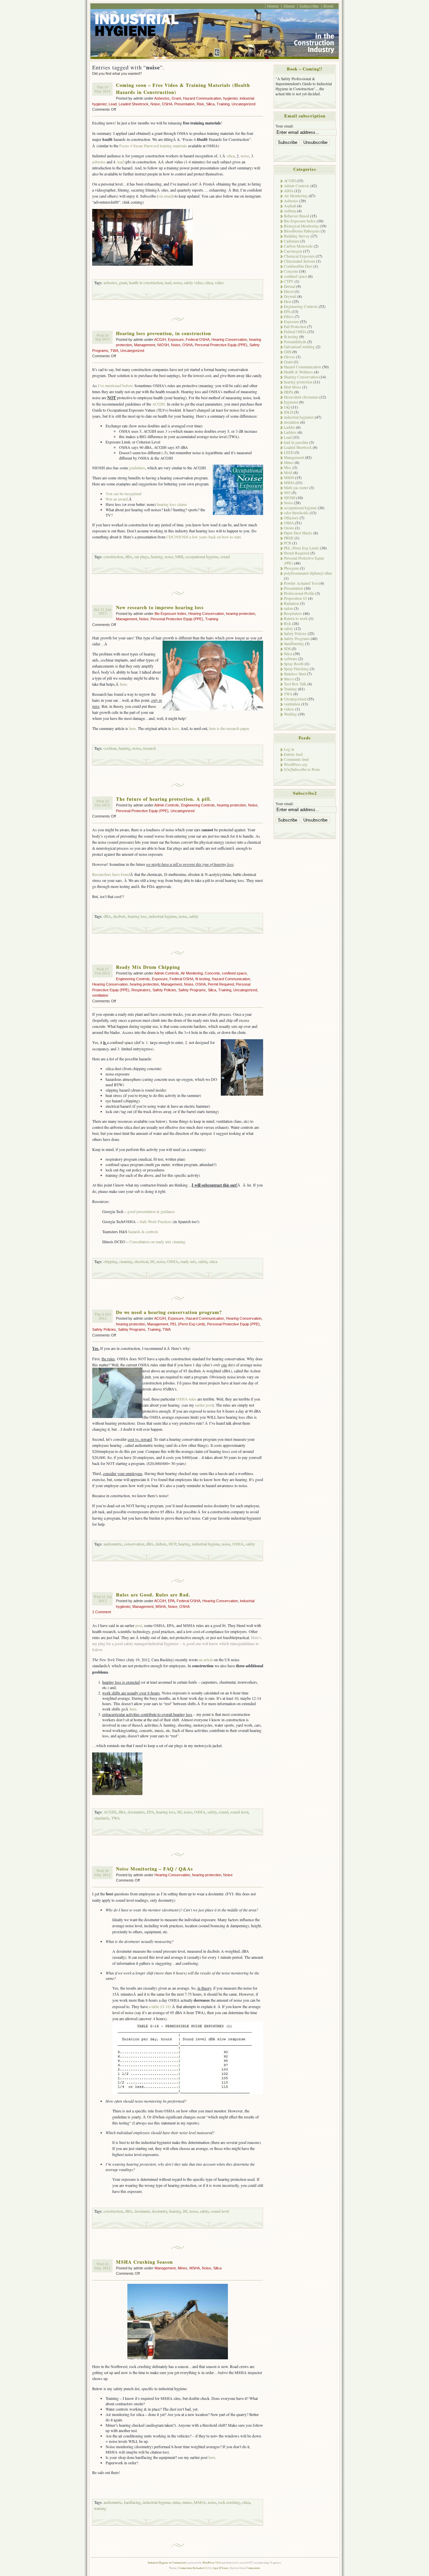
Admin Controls (167, 805)
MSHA (161, 1607)
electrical (141, 1261)
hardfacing (132, 2502)
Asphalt (290, 206)
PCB (288, 543)
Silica (210, 104)
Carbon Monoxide (298, 246)
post (139, 1625)
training (100, 2508)
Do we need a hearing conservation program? (169, 1312)
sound (225, 557)
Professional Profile (299, 593)
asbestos (99, 162)
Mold (288, 472)
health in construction (146, 282)
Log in (289, 749)
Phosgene (291, 568)
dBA (129, 557)
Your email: (285, 126)
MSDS (289, 478)
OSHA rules (186, 1399)
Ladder (289, 427)
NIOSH (163, 345)
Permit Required (221, 984)
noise (245, 156)
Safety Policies (164, 990)
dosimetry (160, 2211)
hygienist (230, 98)
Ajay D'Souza (221, 2568)
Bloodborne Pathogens (302, 231)
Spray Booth (294, 664)
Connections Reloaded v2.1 (194, 2568)
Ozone (289, 528)
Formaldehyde (295, 342)
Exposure (176, 339)
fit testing (203, 979)
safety (194, 916)
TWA (114, 351)
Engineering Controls (198, 805)
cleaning (126, 1261)
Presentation (185, 104)
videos (289, 709)
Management (145, 345)
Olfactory (291, 518)
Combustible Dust (298, 266)
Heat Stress (293, 387)
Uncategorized (243, 104)
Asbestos (162, 98)
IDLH (288, 412)
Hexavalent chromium (301, 397)
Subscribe (309, 6)
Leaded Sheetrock (134, 104)
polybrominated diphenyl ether (308, 573)
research (149, 748)
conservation (134, 1544)
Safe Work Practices (156, 1221)
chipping (110, 1261)
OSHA (167, 104)
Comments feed (296, 759)
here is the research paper (229, 728)
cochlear (110, 748)
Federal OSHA (198, 339)
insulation (292, 422)
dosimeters (136, 1812)
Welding (290, 714)
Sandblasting (294, 644)
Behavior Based (296, 216)
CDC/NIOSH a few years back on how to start (203, 537)
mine (176, 2502)
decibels (119, 916)
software (291, 659)
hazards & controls (143, 1231)
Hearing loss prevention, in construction (164, 333)
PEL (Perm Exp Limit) (188, 1324)
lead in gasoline (296, 442)
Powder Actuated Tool (301, 583)
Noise (155, 104)
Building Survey (297, 236)
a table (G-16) (160, 2006)
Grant (176, 98)
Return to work (296, 618)
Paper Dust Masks (298, 533)
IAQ (287, 407)
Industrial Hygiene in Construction (167, 2562)
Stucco (289, 679)
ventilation (100, 995)
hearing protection (240, 614)
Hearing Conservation (229, 339)
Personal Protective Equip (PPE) (221, 345)
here (123, 684)
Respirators (141, 990)
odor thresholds (296, 513)
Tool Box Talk (295, 684)
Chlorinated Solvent (299, 261)
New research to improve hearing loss (160, 607)
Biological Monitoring (301, 226)
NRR (179, 557)
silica (231, 156)
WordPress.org (296, 764)
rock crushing (229, 2502)
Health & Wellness (298, 372)
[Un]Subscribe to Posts (302, 769)
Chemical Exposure (299, 256)
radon (288, 608)
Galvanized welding (299, 347)
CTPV (289, 281)
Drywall (290, 296)
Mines (182, 2268)
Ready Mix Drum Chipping (148, 967)
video (219, 282)
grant (123, 282)
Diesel (289, 291)
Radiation (291, 603)
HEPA (289, 392)
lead (121, 162)
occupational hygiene (202, 557)
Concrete (212, 973)
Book (328, 6)
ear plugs (142, 557)
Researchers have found (111, 874)
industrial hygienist (299, 417)
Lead (113, 104)
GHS (288, 352)
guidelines (137, 468)
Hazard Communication (202, 98)
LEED (289, 452)
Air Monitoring (192, 973)
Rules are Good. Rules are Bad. (153, 1595)
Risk (200, 104)
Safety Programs (192, 990)
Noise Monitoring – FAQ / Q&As (155, 1869)
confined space (234, 973)
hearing (157, 557)
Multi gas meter (296, 488)
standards (102, 1818)
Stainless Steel (295, 674)
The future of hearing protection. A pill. (164, 799)
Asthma (290, 211)
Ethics (289, 317)
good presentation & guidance (151, 1211)
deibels (161, 1544)
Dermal (290, 286)
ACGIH (160, 339)
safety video (193, 282)
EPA (171, 1601)
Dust (288, 301)
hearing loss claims (172, 504)
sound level (239, 1812)
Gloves (289, 357)
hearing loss (137, 916)
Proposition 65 (295, 598)
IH (152, 1261)
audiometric (113, 1544)
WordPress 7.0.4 (211, 2562)
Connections (253, 2568)
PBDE (289, 538)
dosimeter (142, 2211)
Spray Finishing (296, 669)
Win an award (117, 499)
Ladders (290, 432)
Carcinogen (293, 251)
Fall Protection (295, 327)
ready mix (188, 1261)
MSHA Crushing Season (144, 2262)
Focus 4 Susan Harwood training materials (153, 146)
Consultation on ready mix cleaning (157, 1242)
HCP (172, 1544)
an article (206, 1660)
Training (223, 104)
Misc (288, 467)
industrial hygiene (163, 916)
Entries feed (293, 754)
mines (187, 2502)
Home (273, 6)
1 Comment (102, 1612)
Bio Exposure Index (170, 614)
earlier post (204, 1405)
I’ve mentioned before (115, 385)
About (289, 6)
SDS (287, 649)
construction (113, 557)
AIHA (289, 191)
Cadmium (292, 241)
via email (165, 196)
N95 (287, 493)
